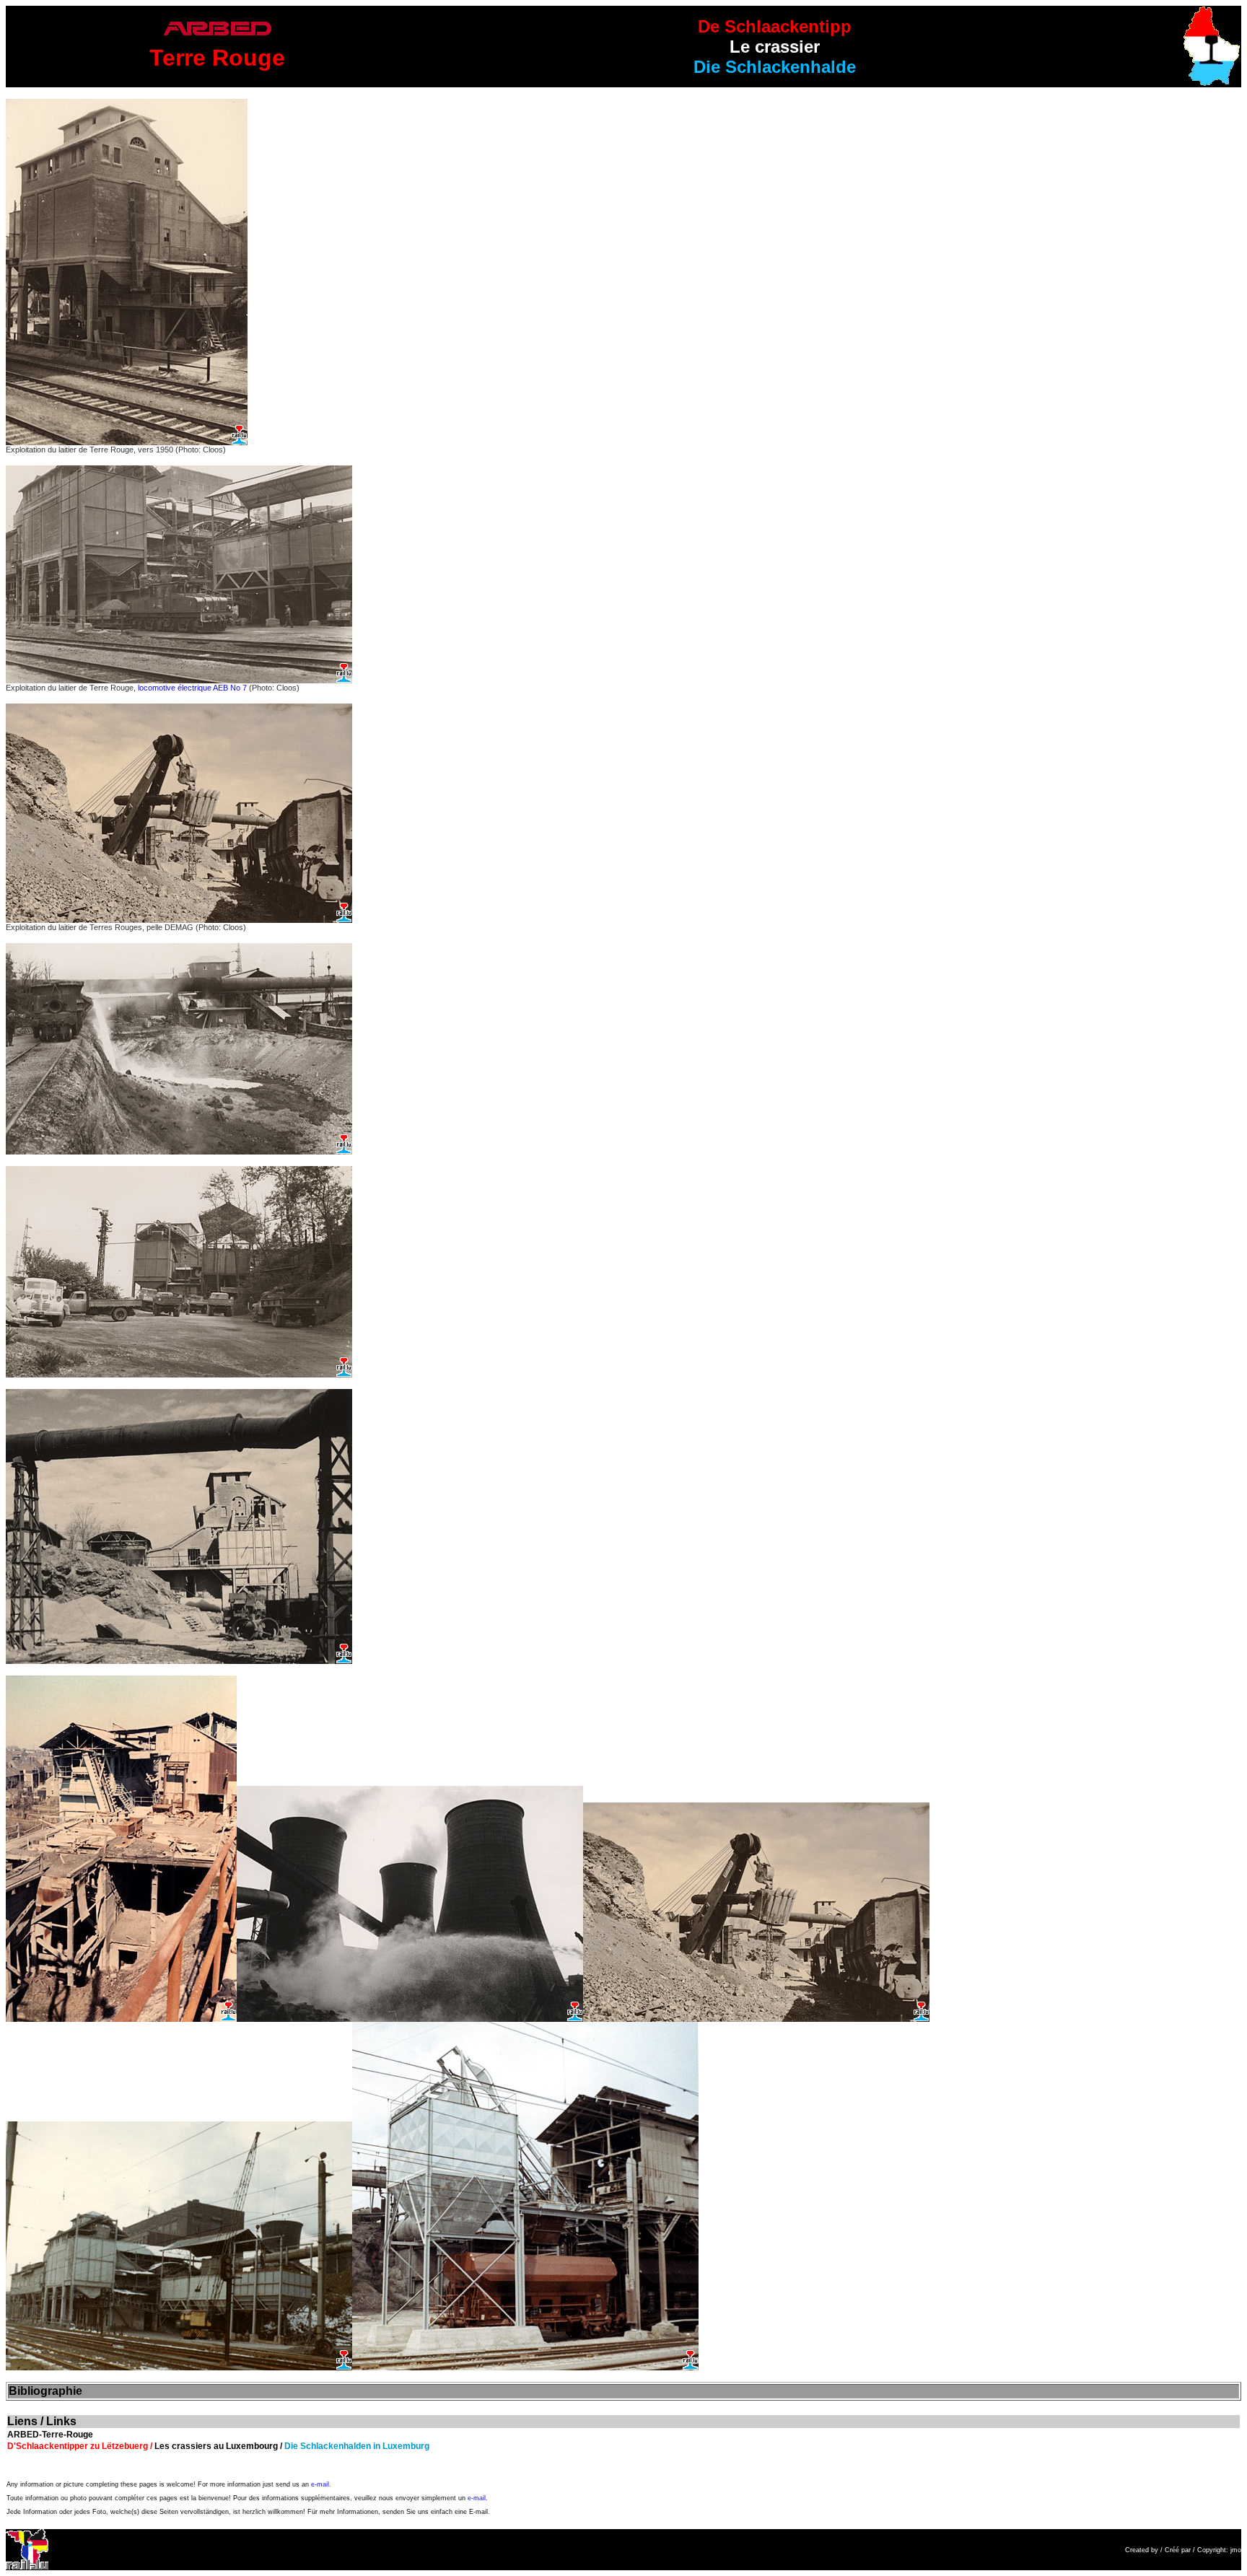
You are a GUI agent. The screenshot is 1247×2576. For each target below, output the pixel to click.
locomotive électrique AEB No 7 (192, 688)
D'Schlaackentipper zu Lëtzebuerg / (81, 2446)
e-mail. (321, 2484)
